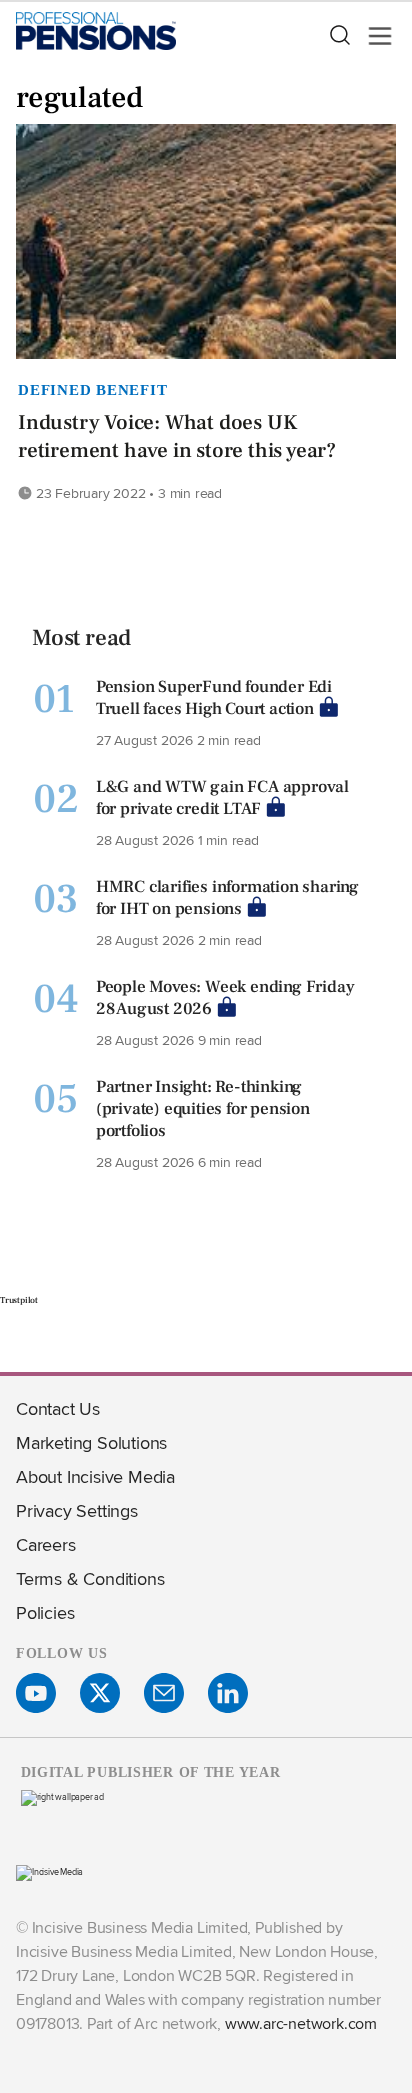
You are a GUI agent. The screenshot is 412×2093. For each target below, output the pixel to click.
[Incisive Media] (49, 1871)
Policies (45, 1612)
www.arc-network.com (301, 2023)
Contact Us (58, 1408)
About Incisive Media (95, 1476)
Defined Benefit (92, 390)
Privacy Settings (77, 1510)
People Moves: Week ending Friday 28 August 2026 (225, 998)
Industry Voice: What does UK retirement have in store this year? (177, 436)
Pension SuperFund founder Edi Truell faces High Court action (214, 698)
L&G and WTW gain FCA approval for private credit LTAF (222, 798)
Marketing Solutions (91, 1442)
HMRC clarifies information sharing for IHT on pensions (227, 898)
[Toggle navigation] (374, 36)
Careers (46, 1544)
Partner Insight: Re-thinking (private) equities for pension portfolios (203, 1109)
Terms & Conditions (90, 1578)
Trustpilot (19, 1300)
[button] (339, 36)
